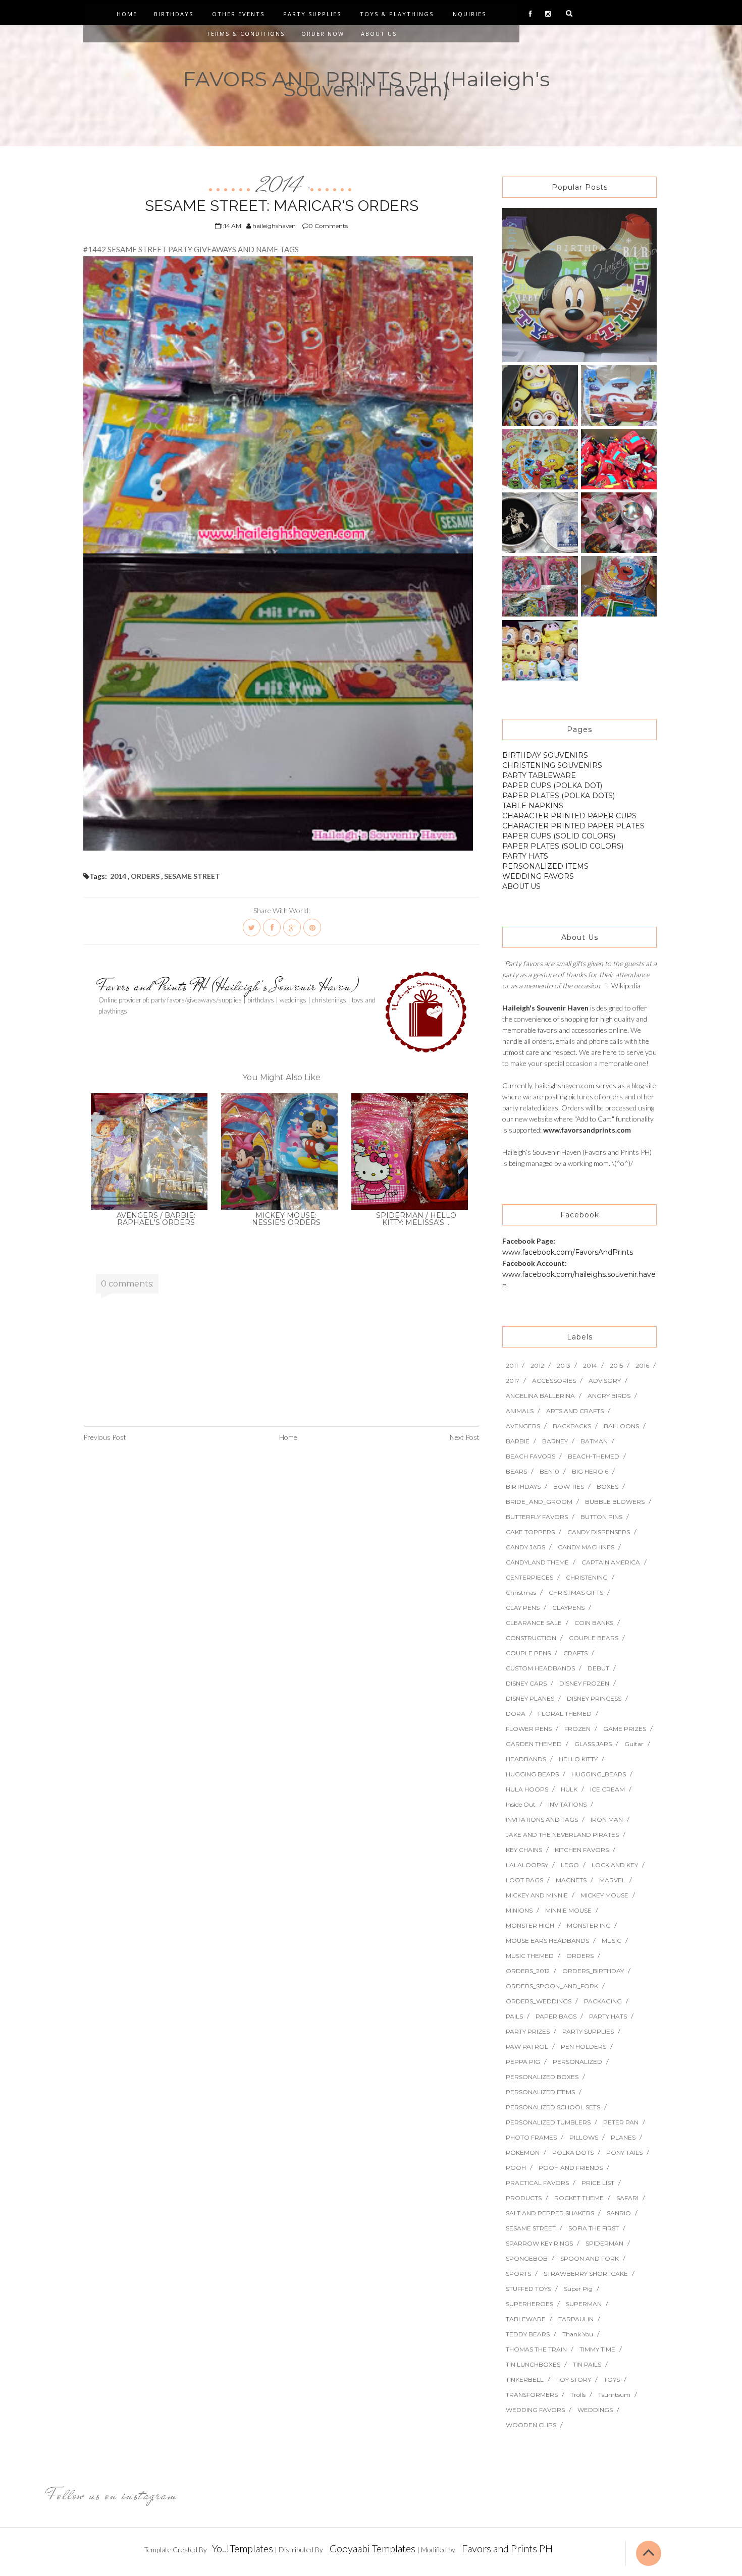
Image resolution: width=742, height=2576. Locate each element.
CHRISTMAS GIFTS (576, 1592)
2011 (512, 1365)
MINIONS (519, 1910)
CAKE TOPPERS (530, 1532)
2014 (281, 186)
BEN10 (549, 1471)
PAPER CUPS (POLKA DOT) (552, 786)
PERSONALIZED (577, 2062)
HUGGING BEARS (532, 1774)
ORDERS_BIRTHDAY (593, 1971)
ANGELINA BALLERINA (540, 1396)
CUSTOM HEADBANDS (540, 1668)
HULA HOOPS (527, 1789)
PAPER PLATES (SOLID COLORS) (563, 846)
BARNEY (555, 1441)
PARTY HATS (525, 856)
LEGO (570, 1865)
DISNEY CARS (526, 1683)
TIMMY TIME (597, 2349)
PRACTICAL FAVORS (537, 2183)
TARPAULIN (576, 2319)
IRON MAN (607, 1819)
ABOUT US (521, 886)
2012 (537, 1365)
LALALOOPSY (527, 1865)
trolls (578, 2395)
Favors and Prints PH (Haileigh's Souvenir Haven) (229, 986)
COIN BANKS (594, 1623)
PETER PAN (621, 2122)
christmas (521, 1592)
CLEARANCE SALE (534, 1623)
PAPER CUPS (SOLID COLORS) (559, 836)
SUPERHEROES (529, 2304)
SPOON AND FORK (590, 2258)
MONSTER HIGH (530, 1925)
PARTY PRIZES (528, 2031)
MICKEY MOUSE (604, 1895)
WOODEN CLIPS (531, 2425)
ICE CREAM (607, 1789)
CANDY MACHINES (586, 1547)
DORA (516, 1714)
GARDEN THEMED (534, 1744)
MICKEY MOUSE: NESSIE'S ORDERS (286, 1219)
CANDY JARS (525, 1547)
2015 (616, 1365)
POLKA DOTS (573, 2152)
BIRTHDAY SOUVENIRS (545, 755)
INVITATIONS (567, 1804)
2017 (513, 1381)
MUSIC (612, 1941)
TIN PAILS (587, 2364)
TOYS (612, 2379)
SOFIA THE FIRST (594, 2228)
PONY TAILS (624, 2152)
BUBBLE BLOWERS (615, 1502)
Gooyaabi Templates (373, 2548)
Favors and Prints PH (507, 2548)
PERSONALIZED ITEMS (545, 866)
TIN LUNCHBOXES (533, 2364)
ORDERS (145, 876)
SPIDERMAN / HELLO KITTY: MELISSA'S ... (416, 1219)
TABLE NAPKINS (533, 806)
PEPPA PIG (523, 2062)
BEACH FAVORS (531, 1456)
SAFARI (627, 2198)
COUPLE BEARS (594, 1638)
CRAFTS (575, 1653)
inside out (521, 1804)
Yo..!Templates (243, 2548)
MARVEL (612, 1880)
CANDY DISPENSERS (599, 1532)
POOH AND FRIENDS (571, 2168)
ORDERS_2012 (528, 1971)
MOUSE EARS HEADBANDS (547, 1941)
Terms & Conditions (246, 34)
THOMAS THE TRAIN (536, 2349)
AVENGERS (523, 1426)
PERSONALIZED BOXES (542, 2077)
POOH (516, 2168)
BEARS (516, 1471)
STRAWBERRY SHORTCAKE (586, 2274)
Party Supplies (312, 14)
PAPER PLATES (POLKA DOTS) (559, 796)
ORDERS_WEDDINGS (539, 2001)
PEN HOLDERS (584, 2047)
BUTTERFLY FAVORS (537, 1517)
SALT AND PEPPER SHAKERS (550, 2213)
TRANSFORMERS (532, 2395)
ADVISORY (605, 1381)
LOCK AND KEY (615, 1865)
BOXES (607, 1487)
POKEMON (523, 2152)
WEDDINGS (595, 2410)
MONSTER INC (589, 1925)
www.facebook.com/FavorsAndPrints (568, 1252)
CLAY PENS (523, 1608)
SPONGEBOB (527, 2258)
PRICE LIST (598, 2183)
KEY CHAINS (524, 1850)
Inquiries (468, 14)
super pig (578, 2289)
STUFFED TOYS (528, 2289)
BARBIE (518, 1441)
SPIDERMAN (604, 2243)
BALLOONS (621, 1426)
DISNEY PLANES (530, 1698)
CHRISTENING (587, 1577)
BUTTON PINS (601, 1517)
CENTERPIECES (529, 1577)
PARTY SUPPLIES (588, 2031)
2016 (642, 1365)
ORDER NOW (323, 34)
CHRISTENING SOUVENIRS (552, 765)
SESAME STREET (192, 876)
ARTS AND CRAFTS (575, 1411)
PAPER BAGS (556, 2016)
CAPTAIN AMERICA (611, 1562)
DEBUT (598, 1668)
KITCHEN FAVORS (582, 1850)
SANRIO (619, 2213)
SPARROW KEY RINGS (539, 2243)
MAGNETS (571, 1880)
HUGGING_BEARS (599, 1774)
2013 (564, 1365)
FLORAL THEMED (565, 1714)
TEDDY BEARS (528, 2334)
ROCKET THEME (579, 2198)
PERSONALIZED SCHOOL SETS (553, 2107)
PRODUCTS (524, 2198)
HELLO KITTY (578, 1759)
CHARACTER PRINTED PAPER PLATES (573, 826)
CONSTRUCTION (531, 1638)
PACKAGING (603, 2001)
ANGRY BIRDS (609, 1396)
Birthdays (174, 14)
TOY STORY (574, 2379)
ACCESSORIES (554, 1381)
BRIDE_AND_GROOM (539, 1502)
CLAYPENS (568, 1608)
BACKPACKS (572, 1426)
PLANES (623, 2137)
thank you (578, 2334)
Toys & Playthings (397, 14)
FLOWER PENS (529, 1729)
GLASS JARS (593, 1744)
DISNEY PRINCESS (594, 1698)
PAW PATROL (527, 2047)
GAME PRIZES (625, 1729)
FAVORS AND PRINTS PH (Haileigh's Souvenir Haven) (366, 84)
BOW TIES (569, 1487)
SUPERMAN (584, 2304)
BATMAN (594, 1441)
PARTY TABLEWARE (539, 775)
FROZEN (577, 1729)
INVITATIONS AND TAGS (542, 1819)
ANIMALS (520, 1411)
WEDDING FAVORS (538, 876)
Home (127, 14)
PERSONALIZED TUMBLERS (548, 2122)
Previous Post (105, 1437)
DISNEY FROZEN (584, 1683)
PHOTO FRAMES (531, 2137)
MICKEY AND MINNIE (537, 1895)
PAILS (514, 2016)
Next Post (465, 1437)
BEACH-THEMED (594, 1456)
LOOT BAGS (524, 1880)
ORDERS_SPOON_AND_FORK (552, 1986)
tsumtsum (614, 2395)
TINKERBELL (525, 2379)
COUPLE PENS (528, 1653)
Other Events (238, 14)
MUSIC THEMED (530, 1956)
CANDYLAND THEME (537, 1562)
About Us (379, 34)
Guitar (634, 1744)
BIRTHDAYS (523, 1487)
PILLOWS (584, 2137)
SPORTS (518, 2274)
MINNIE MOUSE (568, 1910)
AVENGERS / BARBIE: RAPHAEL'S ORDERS (156, 1219)
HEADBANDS (526, 1759)
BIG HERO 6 (590, 1471)
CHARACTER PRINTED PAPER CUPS (569, 816)
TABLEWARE (526, 2319)
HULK (569, 1789)
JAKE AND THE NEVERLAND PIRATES (562, 1835)
